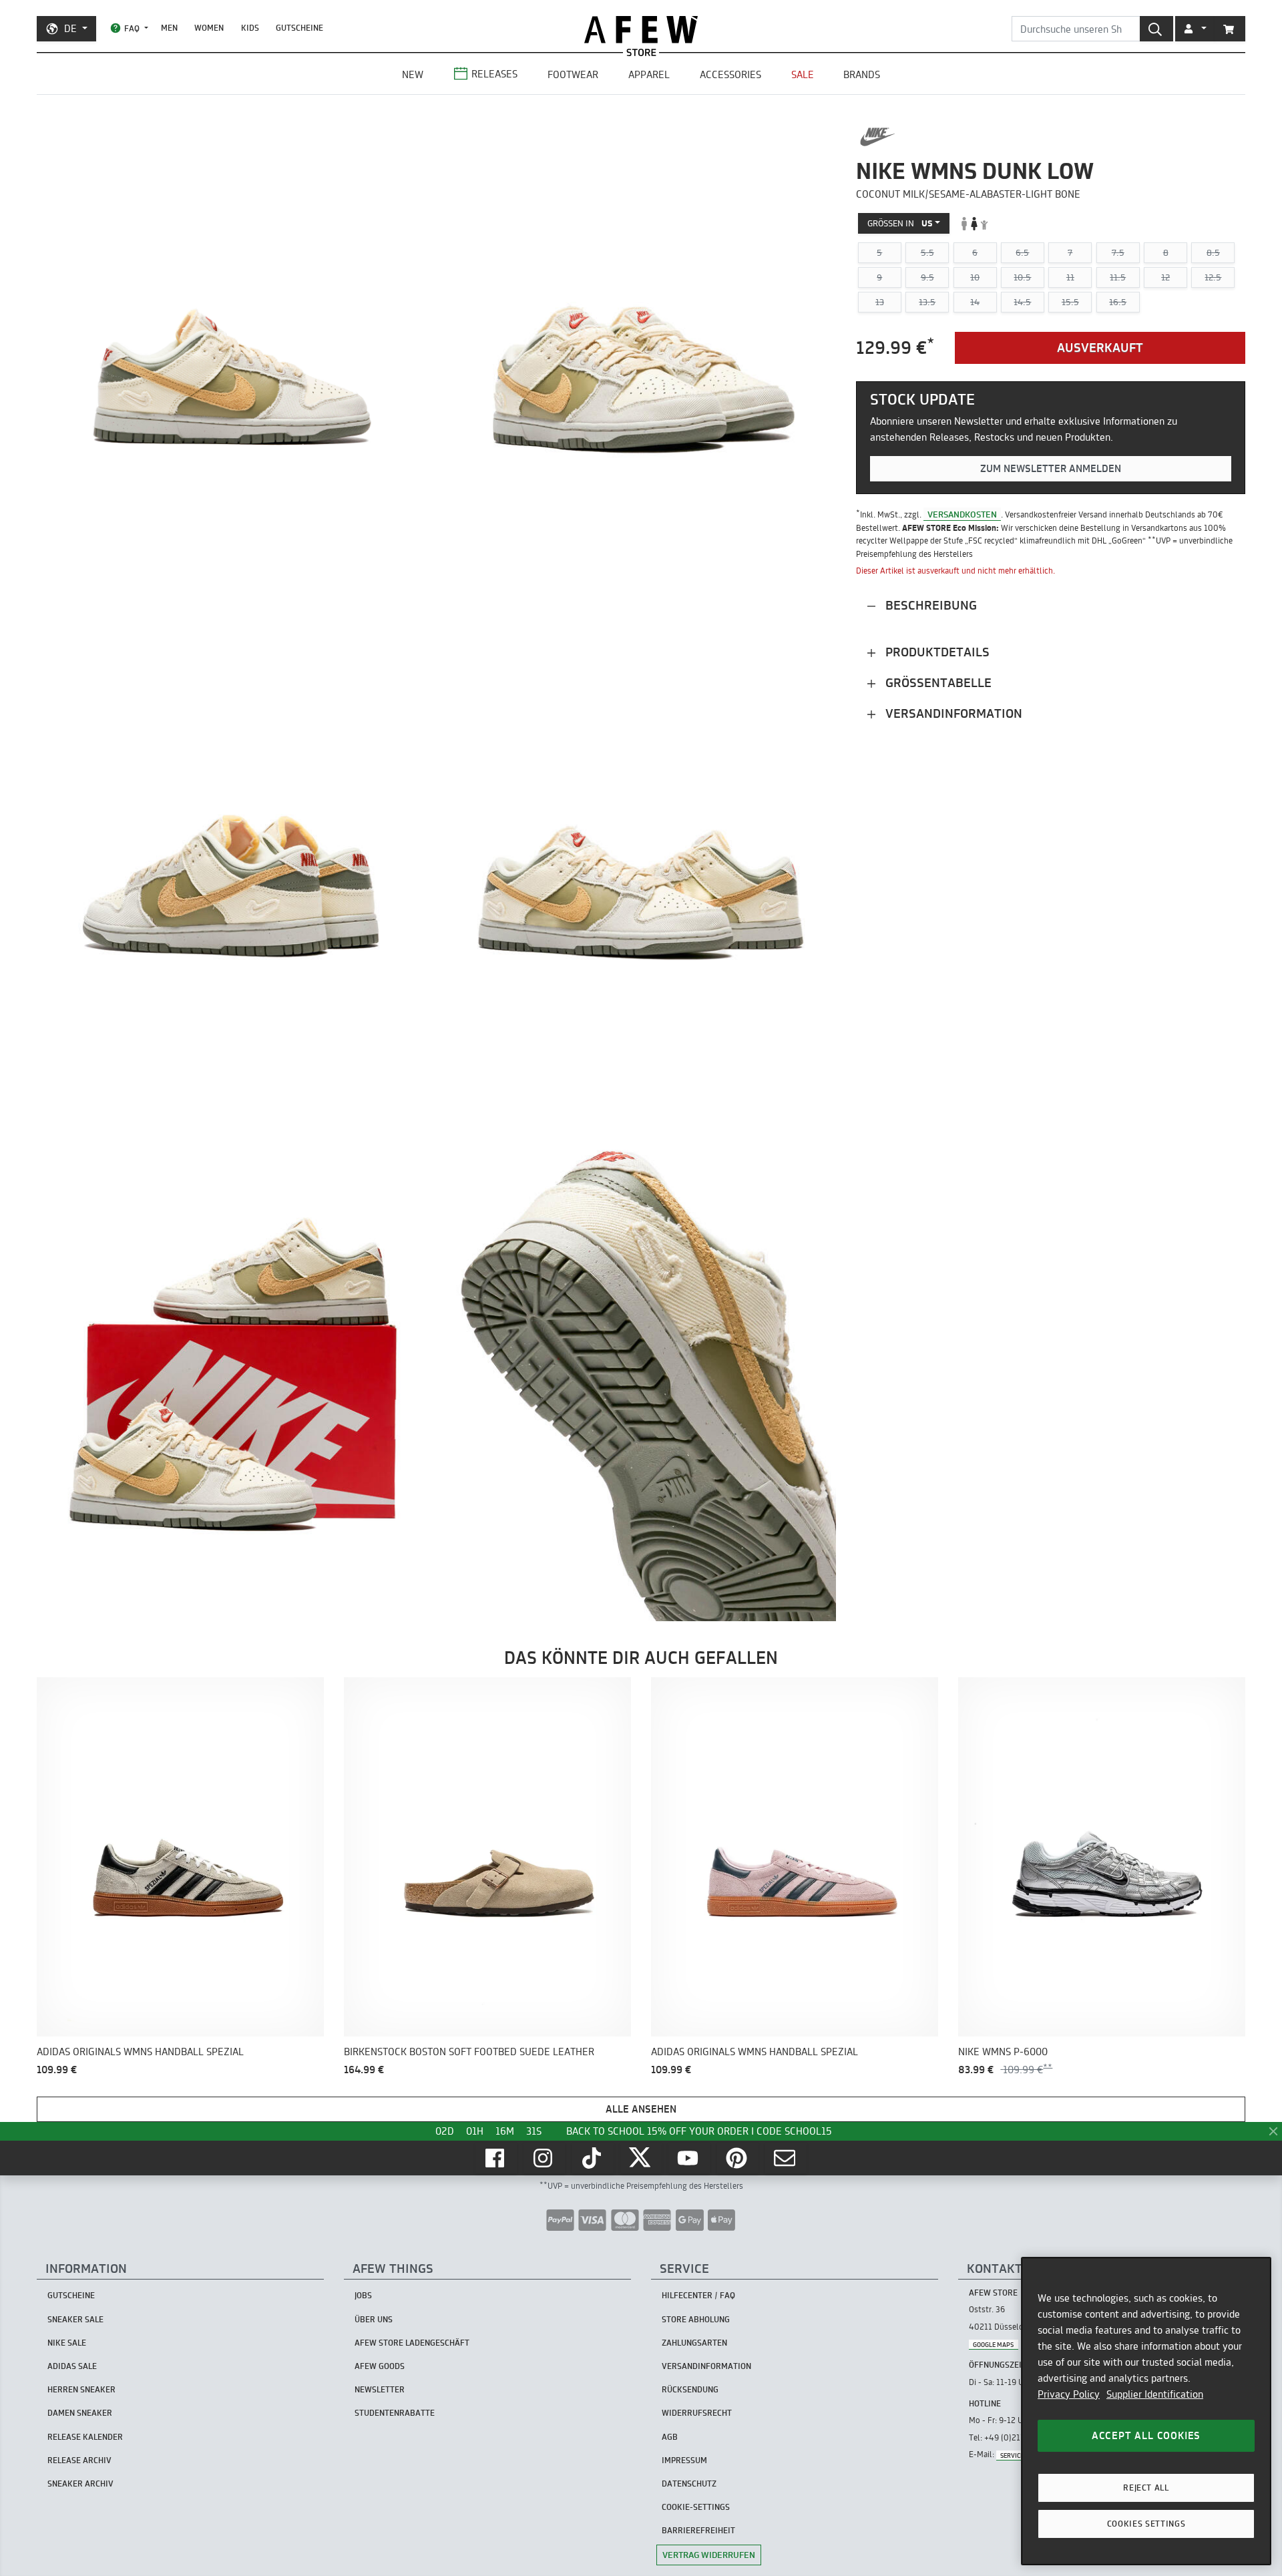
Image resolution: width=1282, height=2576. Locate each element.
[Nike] (878, 137)
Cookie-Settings (696, 2507)
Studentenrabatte (395, 2413)
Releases (494, 74)
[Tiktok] (593, 2158)
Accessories (730, 74)
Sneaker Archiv (80, 2484)
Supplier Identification (1155, 2394)
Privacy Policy (1069, 2394)
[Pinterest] (738, 2158)
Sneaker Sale (75, 2319)
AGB (670, 2437)
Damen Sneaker (80, 2413)
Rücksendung (690, 2389)
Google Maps (993, 2344)
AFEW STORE (641, 30)
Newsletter (380, 2389)
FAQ (132, 28)
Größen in (900, 223)
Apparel (649, 74)
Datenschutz (689, 2484)
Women (209, 28)
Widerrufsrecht (697, 2413)
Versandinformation (952, 713)
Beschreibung (929, 605)
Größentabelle (937, 683)
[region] (1146, 2411)
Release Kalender (85, 2437)
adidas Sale (72, 2366)
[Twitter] (641, 2158)
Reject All (1146, 2488)
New (413, 74)
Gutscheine (299, 28)
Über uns (374, 2319)
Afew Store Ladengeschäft (412, 2343)
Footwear (573, 74)
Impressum (684, 2460)
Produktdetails (936, 652)
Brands (862, 74)
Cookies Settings (1146, 2524)
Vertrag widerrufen (709, 2555)
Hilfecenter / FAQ (698, 2295)
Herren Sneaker (81, 2389)
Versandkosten (962, 514)
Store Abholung (696, 2319)
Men (169, 28)
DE (70, 28)
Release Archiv (79, 2460)
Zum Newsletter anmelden (1051, 469)
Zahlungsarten (694, 2343)
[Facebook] (496, 2158)
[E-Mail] (786, 2158)
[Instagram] (544, 2158)
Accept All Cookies (1146, 2435)
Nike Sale (67, 2343)
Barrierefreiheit (698, 2530)
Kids (250, 28)
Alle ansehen (641, 2109)
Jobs (363, 2295)
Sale (803, 74)
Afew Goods (380, 2366)
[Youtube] (689, 2158)
